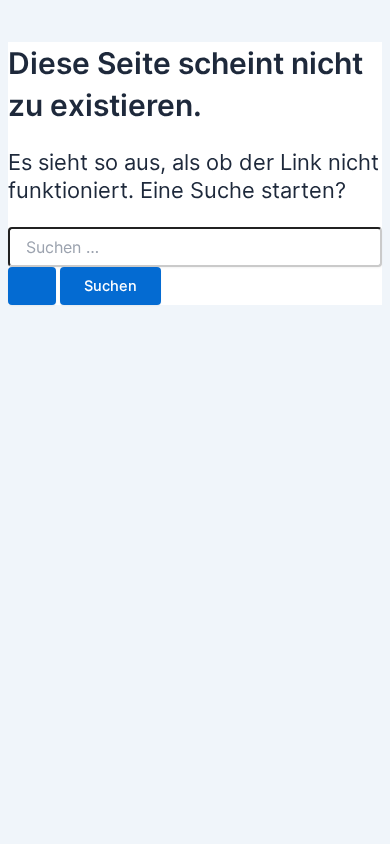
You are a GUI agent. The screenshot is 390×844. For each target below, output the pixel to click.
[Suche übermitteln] (32, 286)
